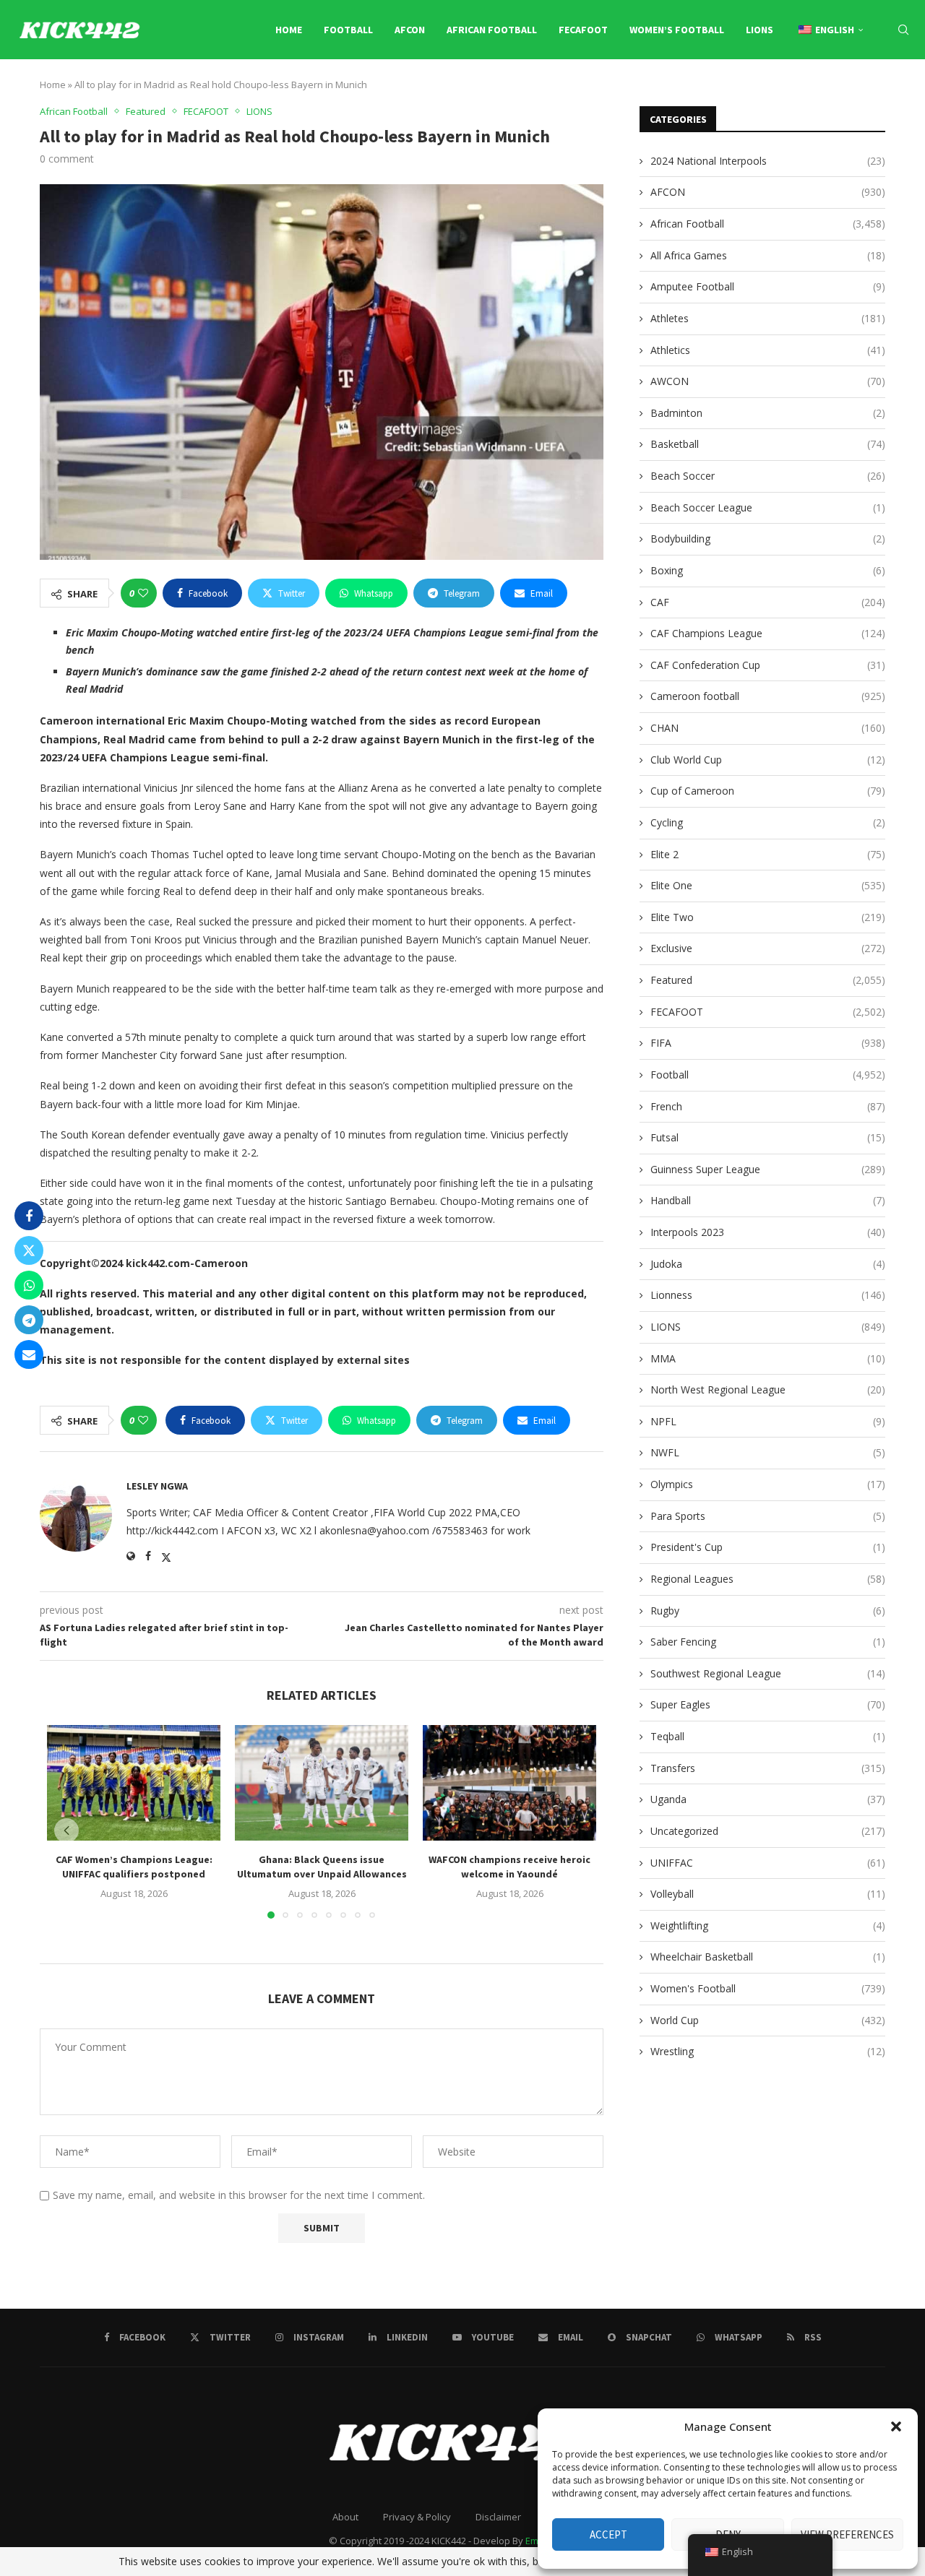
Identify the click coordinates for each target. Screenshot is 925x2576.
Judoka (768, 1264)
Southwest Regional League (768, 1673)
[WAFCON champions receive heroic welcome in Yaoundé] (509, 1783)
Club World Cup (768, 760)
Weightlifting (768, 1925)
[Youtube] (841, 91)
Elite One (768, 885)
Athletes (768, 318)
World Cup (768, 2020)
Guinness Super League (768, 1169)
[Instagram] (809, 91)
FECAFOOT (583, 30)
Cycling (768, 822)
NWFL (768, 1452)
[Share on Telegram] (29, 1320)
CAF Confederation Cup (768, 665)
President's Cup (768, 1547)
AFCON (410, 30)
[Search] (903, 30)
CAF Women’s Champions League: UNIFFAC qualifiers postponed (134, 1867)
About (345, 2517)
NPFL (768, 1421)
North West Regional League (768, 1389)
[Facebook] (777, 91)
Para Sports (768, 1516)
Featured (768, 980)
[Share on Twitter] (29, 1250)
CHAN (768, 728)
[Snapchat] (875, 91)
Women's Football (768, 1988)
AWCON (768, 381)
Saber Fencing (768, 1642)
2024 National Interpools (768, 161)
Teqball (768, 1736)
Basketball (768, 444)
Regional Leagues (768, 1579)
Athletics (768, 350)
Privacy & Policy (417, 2517)
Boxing (768, 570)
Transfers (768, 1768)
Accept (608, 2534)
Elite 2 (768, 854)
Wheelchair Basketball (768, 1957)
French (768, 1106)
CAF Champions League (768, 633)
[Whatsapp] (891, 91)
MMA (768, 1358)
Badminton (768, 413)
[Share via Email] (29, 1354)
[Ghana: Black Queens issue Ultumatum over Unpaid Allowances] (322, 1783)
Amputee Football (768, 286)
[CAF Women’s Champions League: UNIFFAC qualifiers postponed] (134, 1783)
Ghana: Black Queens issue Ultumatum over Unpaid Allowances (322, 1867)
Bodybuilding (768, 539)
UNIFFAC (768, 1863)
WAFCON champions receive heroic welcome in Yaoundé (509, 1867)
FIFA (768, 1043)
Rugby (768, 1611)
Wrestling (768, 2051)
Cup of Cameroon (768, 791)
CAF (768, 602)
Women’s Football (677, 30)
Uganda (768, 1799)
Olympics (768, 1484)
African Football (492, 30)
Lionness (768, 1295)
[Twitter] (792, 91)
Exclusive (768, 948)
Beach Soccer (768, 476)
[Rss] (907, 91)
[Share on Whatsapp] (29, 1285)
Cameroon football (768, 696)
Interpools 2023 (768, 1232)
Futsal (768, 1137)
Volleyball (768, 1894)
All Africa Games (768, 255)
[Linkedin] (825, 91)
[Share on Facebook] (29, 1216)
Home (289, 30)
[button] (896, 2426)
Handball (768, 1200)
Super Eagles (768, 1704)
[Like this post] (143, 593)
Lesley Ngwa (157, 1486)
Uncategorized (768, 1831)
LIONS (760, 30)
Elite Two (768, 917)
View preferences (847, 2534)
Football (348, 30)
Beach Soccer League (768, 507)
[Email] (859, 91)
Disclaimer (498, 2517)
